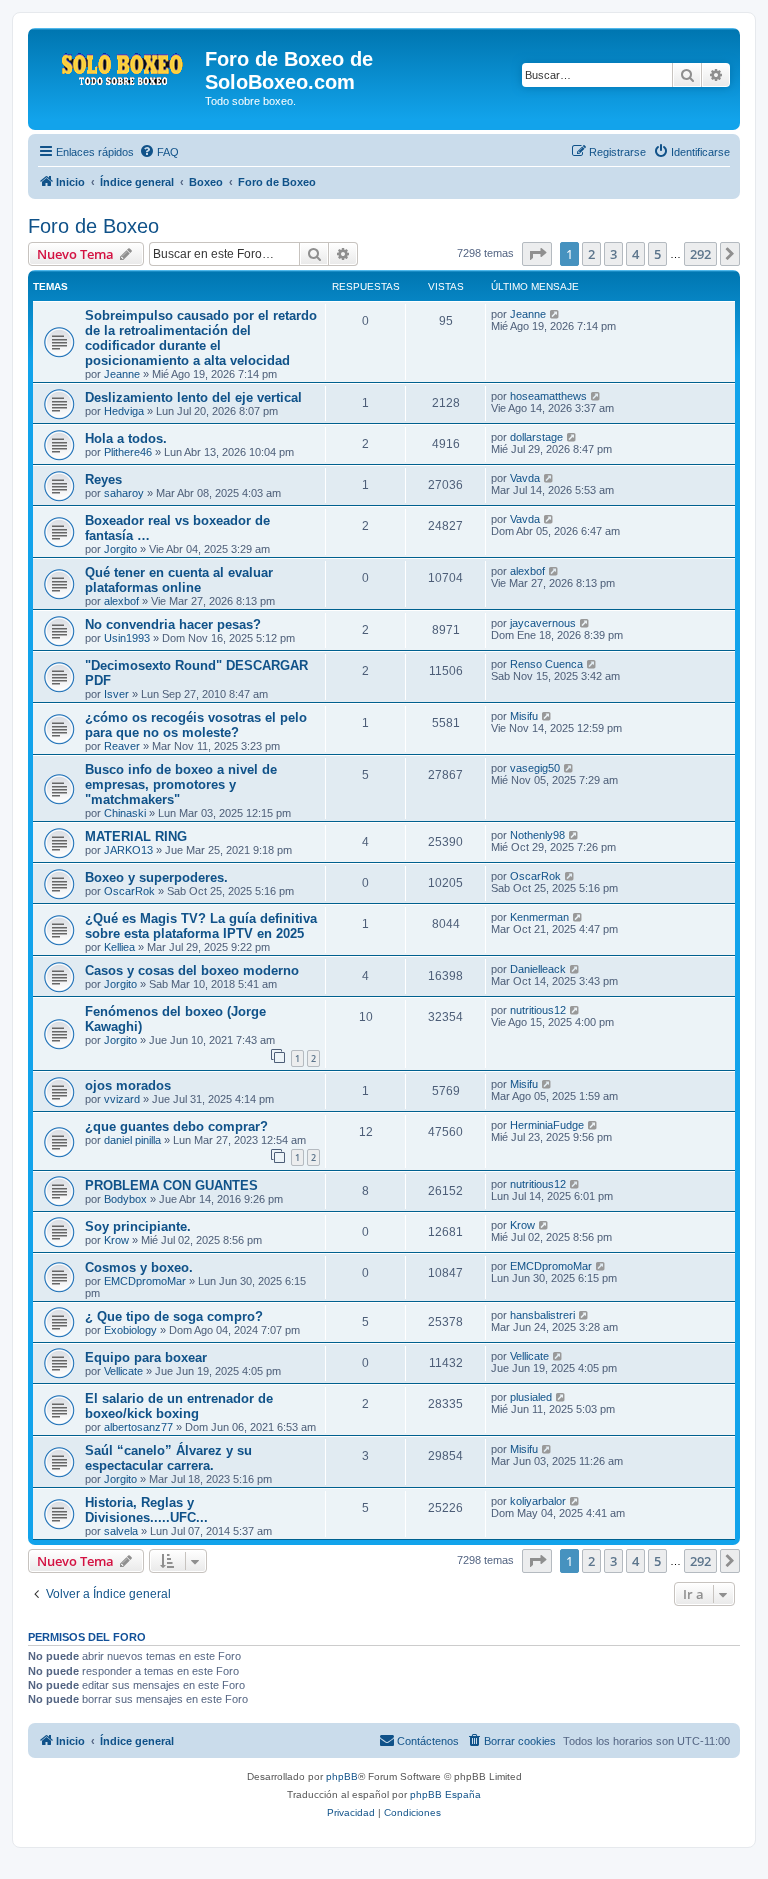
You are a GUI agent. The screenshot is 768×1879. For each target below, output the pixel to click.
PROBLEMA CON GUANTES (171, 1185)
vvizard (122, 1099)
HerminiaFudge (547, 1125)
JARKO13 (128, 850)
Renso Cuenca (546, 664)
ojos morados (128, 1085)
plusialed (531, 1397)
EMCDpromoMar (145, 1281)
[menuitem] (159, 152)
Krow (116, 1240)
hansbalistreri (542, 1315)
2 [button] (591, 254)
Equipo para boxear (146, 1357)
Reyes (103, 479)
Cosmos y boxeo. (139, 1267)
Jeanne (122, 374)
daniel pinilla (132, 1140)
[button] (537, 254)
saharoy (124, 493)
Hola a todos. (126, 438)
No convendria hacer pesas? (173, 624)
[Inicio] (119, 65)
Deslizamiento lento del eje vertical (193, 397)
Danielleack (538, 969)
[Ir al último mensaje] (555, 314)
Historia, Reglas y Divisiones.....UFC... (146, 1510)
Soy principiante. (138, 1226)
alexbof (121, 601)
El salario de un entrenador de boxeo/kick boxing (179, 1406)
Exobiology (130, 1330)
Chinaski (125, 813)
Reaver (122, 746)
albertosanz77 (138, 1427)
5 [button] (657, 254)
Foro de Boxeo (93, 226)
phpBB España (445, 1794)
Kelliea (119, 947)
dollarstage (536, 437)
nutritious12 (538, 1010)
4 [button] (635, 254)
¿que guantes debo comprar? (176, 1126)
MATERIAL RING (136, 836)
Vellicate (123, 1371)
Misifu (524, 716)
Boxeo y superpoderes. (156, 877)
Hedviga (124, 411)
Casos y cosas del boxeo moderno (192, 970)
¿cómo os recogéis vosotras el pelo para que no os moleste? (196, 725)
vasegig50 (535, 768)
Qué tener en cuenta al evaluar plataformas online (179, 580)
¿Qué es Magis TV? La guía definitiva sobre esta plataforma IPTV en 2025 (201, 926)
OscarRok (129, 891)
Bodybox (125, 1199)
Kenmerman (539, 917)
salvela (121, 1531)
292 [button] (700, 254)
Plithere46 (128, 452)
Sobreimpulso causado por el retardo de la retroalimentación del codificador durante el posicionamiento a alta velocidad (201, 338)
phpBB (342, 1776)
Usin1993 (127, 638)
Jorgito (120, 549)
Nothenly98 (537, 835)
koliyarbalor (538, 1501)
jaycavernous (543, 623)
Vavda (525, 478)
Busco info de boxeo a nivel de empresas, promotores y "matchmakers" (181, 784)
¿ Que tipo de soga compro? (174, 1316)
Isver (116, 694)
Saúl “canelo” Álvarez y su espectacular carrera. (168, 1458)
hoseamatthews (548, 396)
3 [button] (613, 254)
